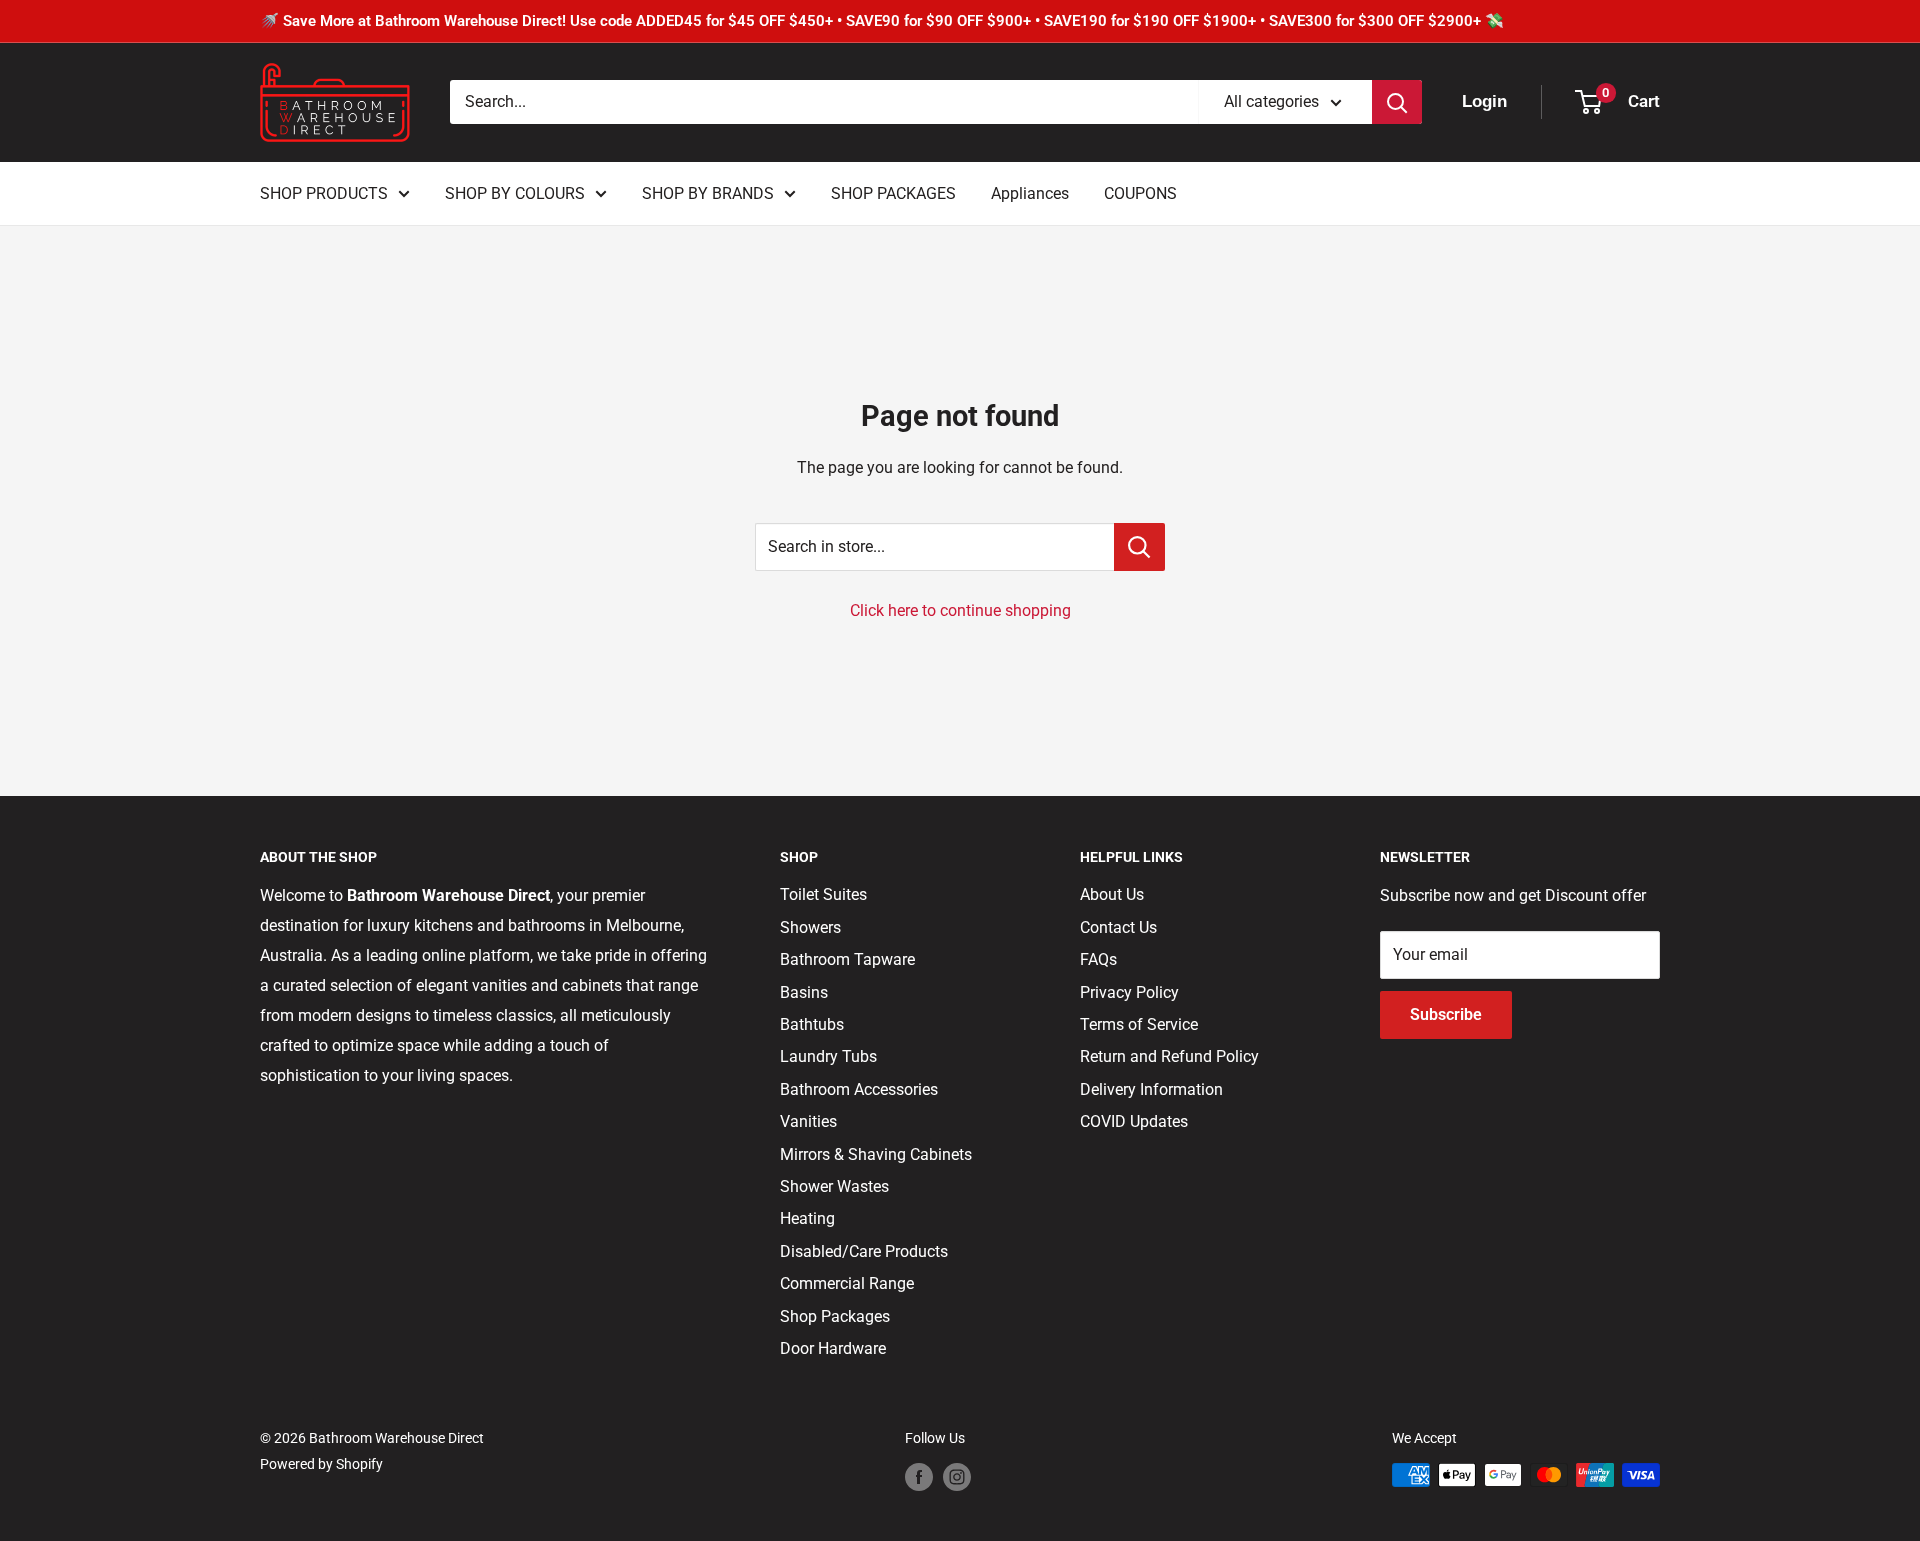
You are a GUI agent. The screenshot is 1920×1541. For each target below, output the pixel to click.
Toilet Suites (823, 894)
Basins (804, 992)
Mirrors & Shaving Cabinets (876, 1154)
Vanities (808, 1121)
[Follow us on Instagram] (957, 1477)
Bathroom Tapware (847, 959)
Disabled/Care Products (864, 1251)
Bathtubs (812, 1024)
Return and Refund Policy (1169, 1056)
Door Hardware (833, 1348)
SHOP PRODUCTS (324, 193)
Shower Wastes (834, 1186)
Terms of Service (1139, 1024)
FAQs (1098, 959)
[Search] (1397, 102)
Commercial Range (847, 1283)
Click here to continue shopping (960, 610)
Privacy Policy (1129, 992)
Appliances (1030, 193)
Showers (810, 927)
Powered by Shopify (321, 1464)
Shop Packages (835, 1316)
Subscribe (1446, 1014)
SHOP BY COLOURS (515, 193)
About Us (1112, 894)
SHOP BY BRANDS (708, 193)
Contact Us (1118, 927)
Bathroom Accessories (859, 1089)
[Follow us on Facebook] (919, 1477)
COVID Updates (1134, 1121)
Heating (807, 1218)
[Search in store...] (1139, 547)
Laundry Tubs (828, 1056)
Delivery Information (1151, 1089)
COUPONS (1140, 193)
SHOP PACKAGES (893, 193)
